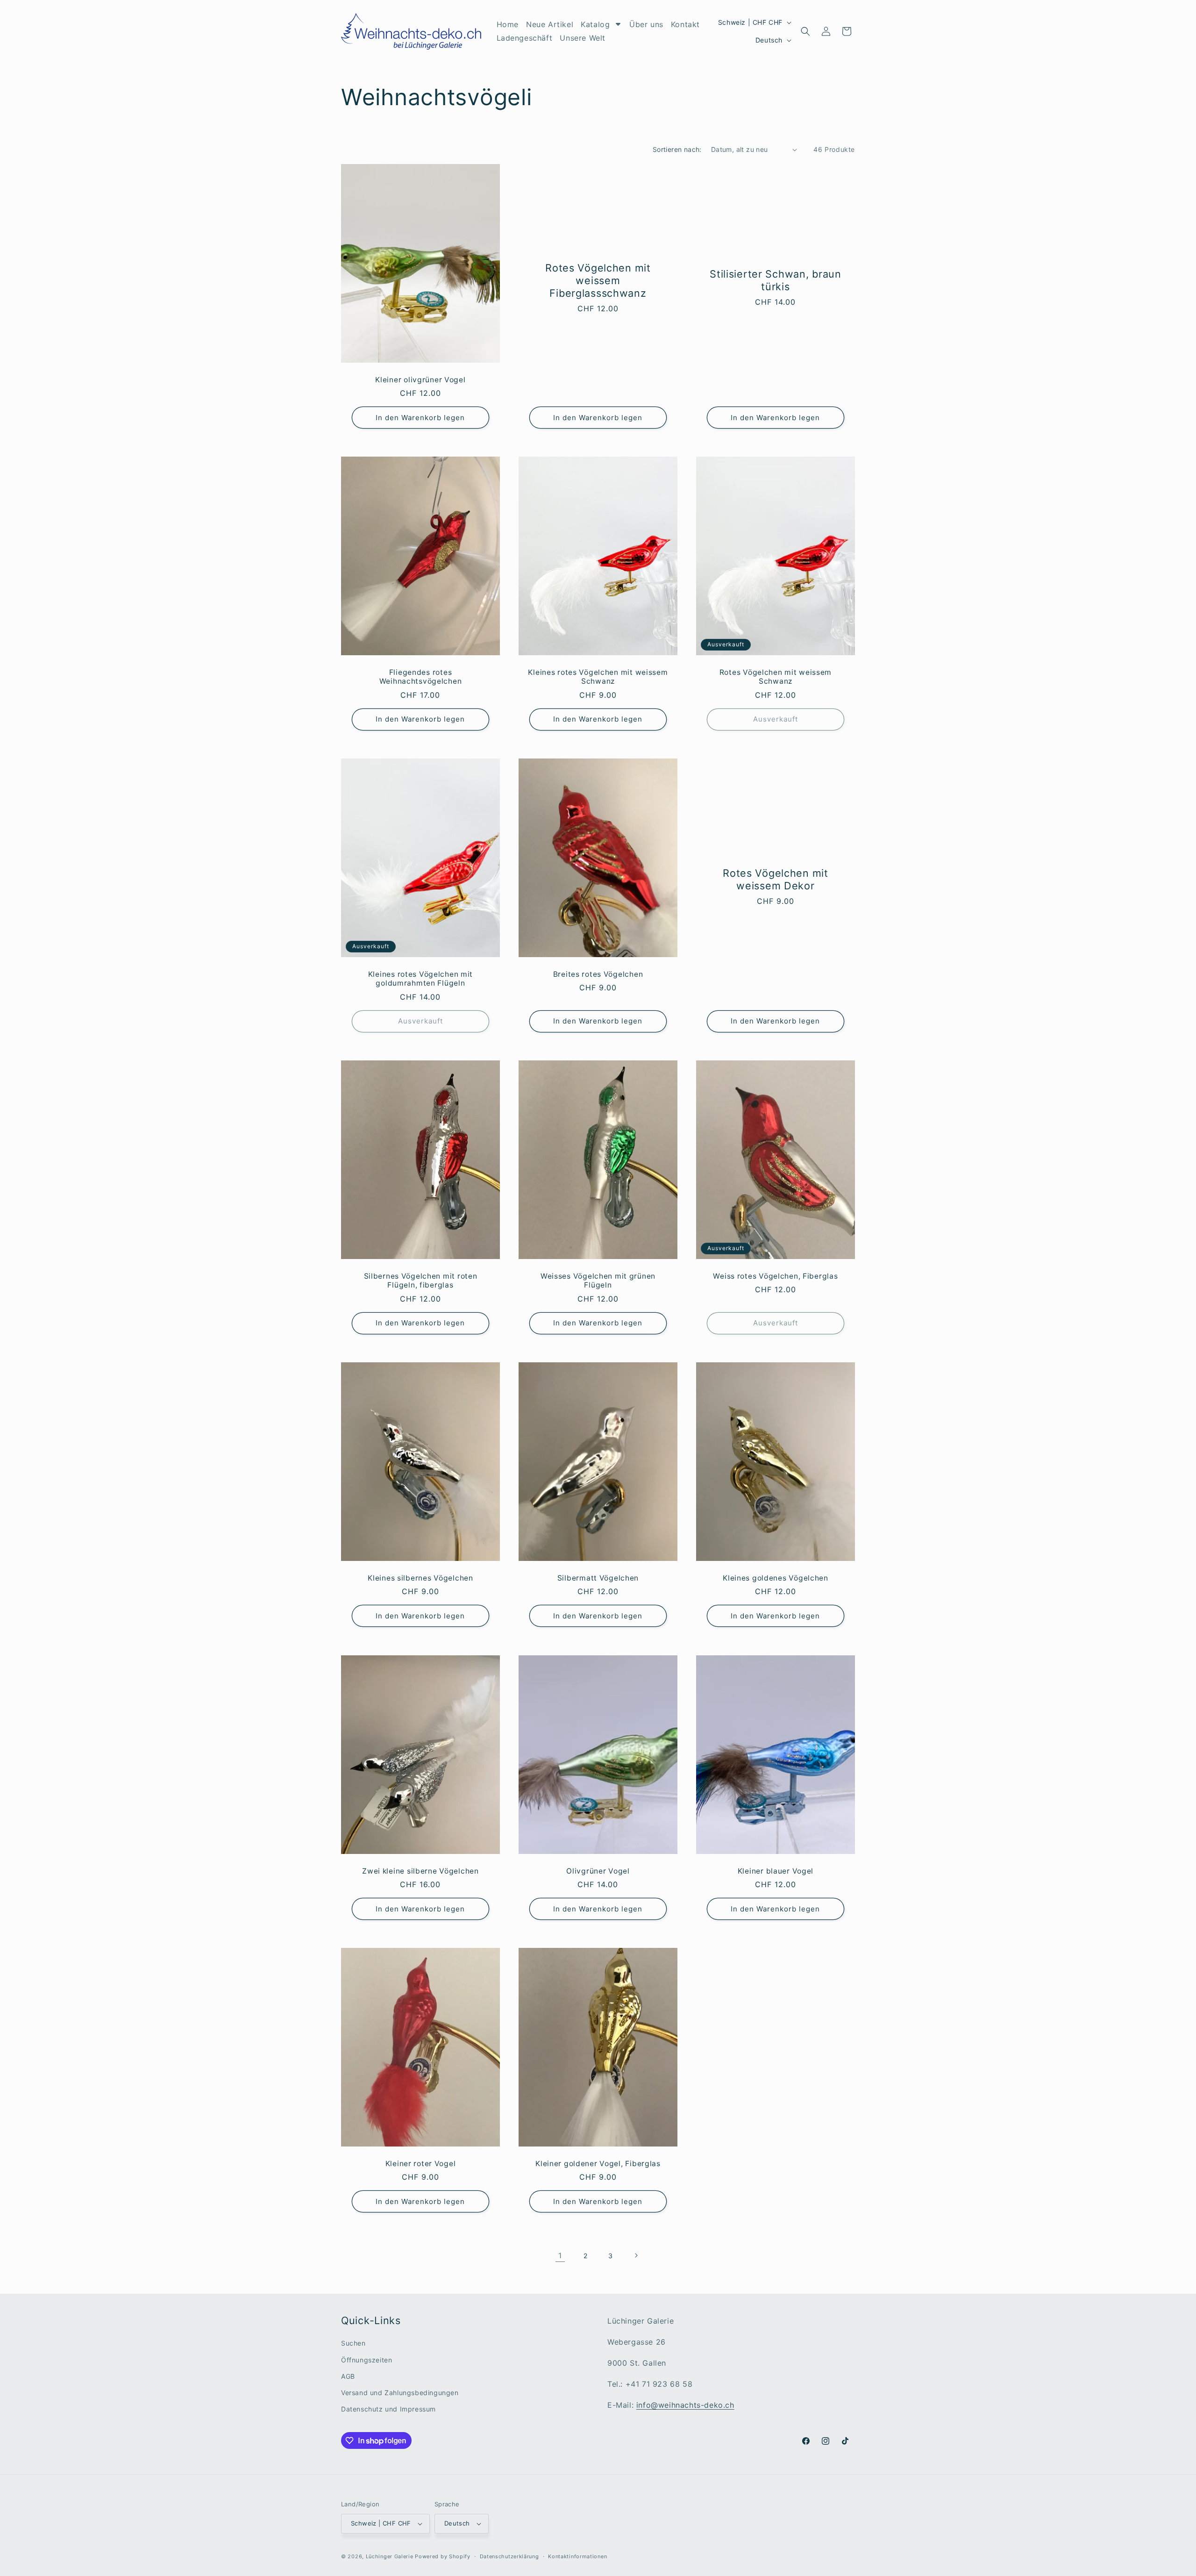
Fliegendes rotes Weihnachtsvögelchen (421, 677)
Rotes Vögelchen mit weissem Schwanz (776, 677)
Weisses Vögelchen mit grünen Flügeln (598, 1281)
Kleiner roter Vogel (421, 2164)
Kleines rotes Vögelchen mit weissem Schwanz (598, 677)
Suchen (353, 2343)
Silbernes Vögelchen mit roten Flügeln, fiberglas (421, 1281)
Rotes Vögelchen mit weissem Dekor (776, 879)
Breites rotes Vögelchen (598, 974)
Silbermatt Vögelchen (598, 1578)
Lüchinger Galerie (390, 2556)
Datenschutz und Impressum (388, 2409)
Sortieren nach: (677, 149)
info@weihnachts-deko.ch (685, 2405)
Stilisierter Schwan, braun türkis (776, 280)
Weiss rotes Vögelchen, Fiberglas (775, 1276)
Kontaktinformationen (577, 2556)
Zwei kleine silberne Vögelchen (420, 1871)
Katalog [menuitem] (595, 24)
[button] (805, 31)
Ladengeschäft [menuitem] (525, 38)
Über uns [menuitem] (646, 24)
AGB (348, 2376)
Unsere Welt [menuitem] (583, 38)
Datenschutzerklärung (509, 2556)
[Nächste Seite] (636, 2255)
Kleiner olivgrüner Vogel (420, 380)
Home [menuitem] (508, 24)
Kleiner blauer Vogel (776, 1871)
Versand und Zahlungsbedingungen (400, 2393)
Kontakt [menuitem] (685, 24)
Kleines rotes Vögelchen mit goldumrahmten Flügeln (420, 979)
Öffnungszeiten (367, 2360)
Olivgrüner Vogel (598, 1871)
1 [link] (560, 2255)
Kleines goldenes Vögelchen (776, 1578)
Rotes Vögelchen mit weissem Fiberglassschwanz (598, 280)
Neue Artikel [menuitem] (550, 24)
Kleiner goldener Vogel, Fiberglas (598, 2164)
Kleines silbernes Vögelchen (420, 1578)
